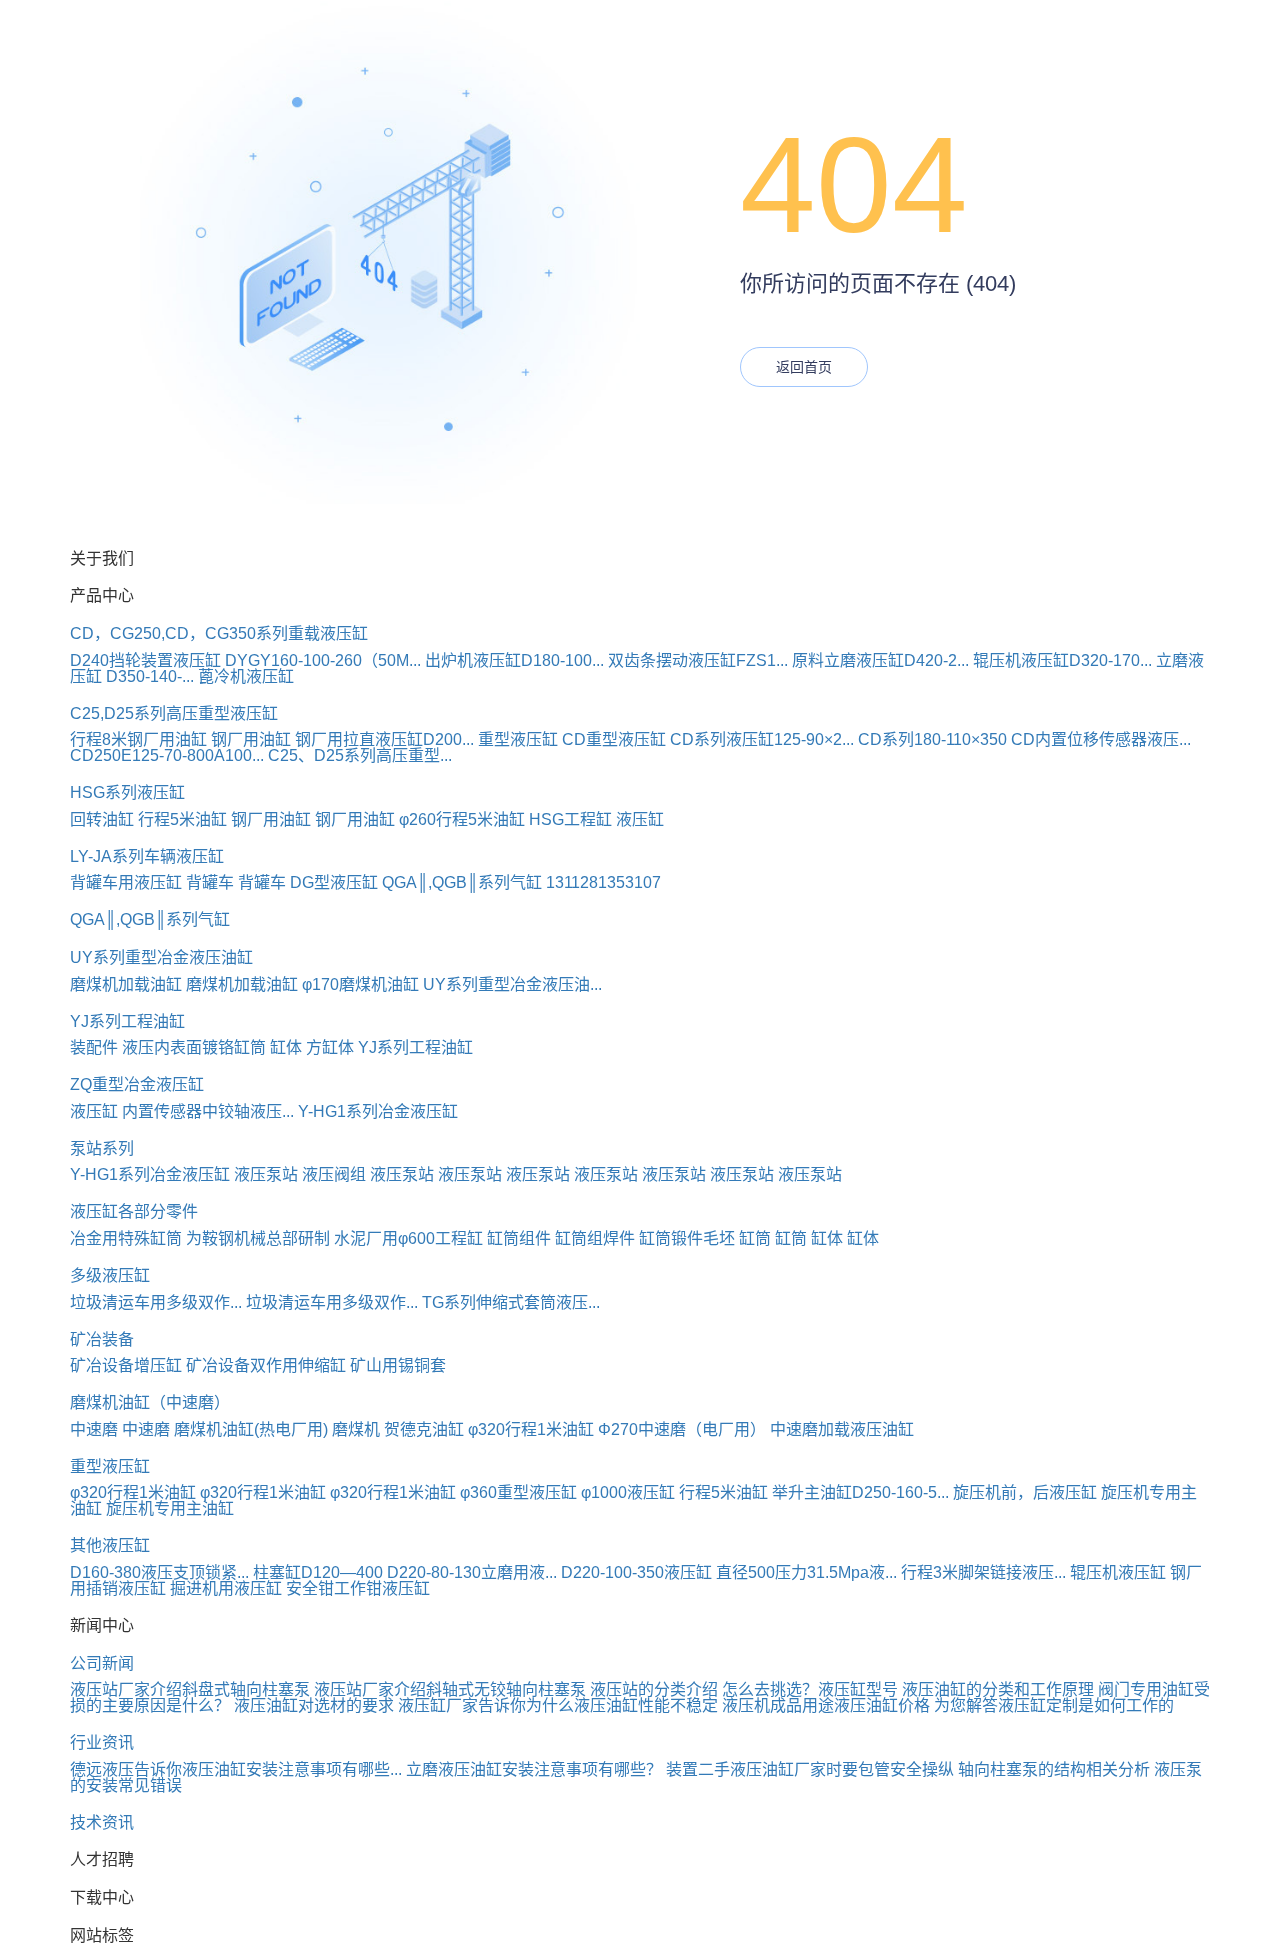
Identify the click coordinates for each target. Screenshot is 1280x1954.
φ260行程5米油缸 (462, 819)
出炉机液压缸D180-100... (514, 660)
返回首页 (804, 367)
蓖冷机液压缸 (246, 676)
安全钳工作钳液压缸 (358, 1588)
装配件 (94, 1047)
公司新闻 (102, 1663)
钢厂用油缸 (251, 739)
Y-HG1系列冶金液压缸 (378, 1111)
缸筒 (755, 1238)
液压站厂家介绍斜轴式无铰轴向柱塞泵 (450, 1689)
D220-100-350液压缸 (636, 1572)
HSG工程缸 (570, 819)
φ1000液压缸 (628, 1492)
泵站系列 (102, 1148)
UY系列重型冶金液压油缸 (161, 957)
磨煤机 (356, 1429)
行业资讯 (102, 1742)
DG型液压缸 (334, 882)
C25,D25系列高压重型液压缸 (174, 713)
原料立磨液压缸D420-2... (880, 660)
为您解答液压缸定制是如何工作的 (1054, 1705)
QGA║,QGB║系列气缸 (462, 882)
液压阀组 (334, 1174)
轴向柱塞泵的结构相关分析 (1054, 1769)
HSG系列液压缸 (127, 792)
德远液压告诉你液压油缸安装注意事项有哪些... (236, 1769)
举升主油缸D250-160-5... (860, 1492)
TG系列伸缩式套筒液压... (511, 1302)
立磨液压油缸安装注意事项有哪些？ (534, 1769)
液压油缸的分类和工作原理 (998, 1689)
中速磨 (94, 1429)
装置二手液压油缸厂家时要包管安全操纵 (810, 1769)
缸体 (286, 1047)
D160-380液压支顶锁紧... (159, 1572)
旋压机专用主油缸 (170, 1508)
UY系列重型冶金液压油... (512, 984)
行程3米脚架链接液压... (983, 1572)
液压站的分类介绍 (654, 1689)
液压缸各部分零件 (134, 1211)
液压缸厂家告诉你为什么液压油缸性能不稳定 (558, 1705)
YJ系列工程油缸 (127, 1021)
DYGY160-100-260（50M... (323, 660)
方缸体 (330, 1047)
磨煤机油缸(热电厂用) (251, 1429)
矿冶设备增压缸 (126, 1365)
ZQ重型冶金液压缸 (137, 1084)
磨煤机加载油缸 (126, 984)
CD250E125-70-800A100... (167, 755)
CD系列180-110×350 (932, 739)
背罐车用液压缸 (126, 882)
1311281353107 (603, 882)
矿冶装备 (102, 1339)
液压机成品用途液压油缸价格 (826, 1705)
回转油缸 (102, 819)
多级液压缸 (110, 1275)
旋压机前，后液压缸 (1025, 1492)
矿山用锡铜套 (398, 1365)
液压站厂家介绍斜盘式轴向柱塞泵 (190, 1689)
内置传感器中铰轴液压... (208, 1111)
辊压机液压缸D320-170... (1062, 660)
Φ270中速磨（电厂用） (682, 1429)
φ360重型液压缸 (518, 1492)
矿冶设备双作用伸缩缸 (266, 1365)
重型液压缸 (518, 739)
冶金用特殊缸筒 (126, 1238)
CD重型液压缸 (614, 739)
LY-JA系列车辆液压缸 (147, 856)
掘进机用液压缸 (226, 1588)
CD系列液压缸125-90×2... (762, 739)
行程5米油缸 (182, 819)
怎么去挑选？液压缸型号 (810, 1689)
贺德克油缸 (424, 1429)
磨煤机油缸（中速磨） (150, 1402)
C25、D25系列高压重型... (360, 755)
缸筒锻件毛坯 (687, 1238)
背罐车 (210, 882)
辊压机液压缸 (1118, 1572)
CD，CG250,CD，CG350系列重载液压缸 (219, 633)
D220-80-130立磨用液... (472, 1572)
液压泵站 (266, 1174)
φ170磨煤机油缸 (360, 984)
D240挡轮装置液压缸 (145, 660)
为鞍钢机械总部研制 (258, 1238)
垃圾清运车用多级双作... (156, 1302)
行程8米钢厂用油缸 (138, 739)
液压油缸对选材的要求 (314, 1705)
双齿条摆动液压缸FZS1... (698, 660)
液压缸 (640, 819)
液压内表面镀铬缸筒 (194, 1047)
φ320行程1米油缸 (531, 1429)
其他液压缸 (110, 1545)
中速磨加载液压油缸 (842, 1429)
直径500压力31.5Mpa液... (806, 1572)
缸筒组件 (519, 1238)
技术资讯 (102, 1822)
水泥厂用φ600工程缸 (408, 1238)
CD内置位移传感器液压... (1101, 739)
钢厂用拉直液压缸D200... (384, 739)
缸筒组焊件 (595, 1238)
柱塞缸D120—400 (318, 1572)
